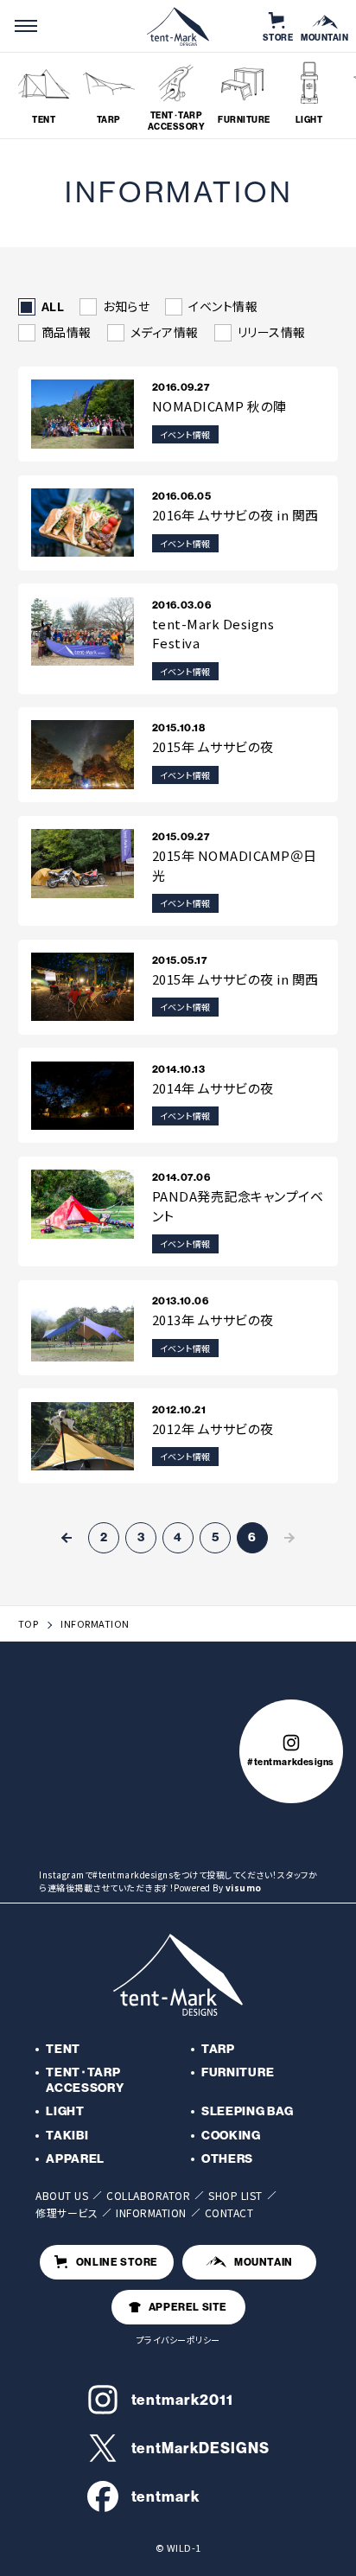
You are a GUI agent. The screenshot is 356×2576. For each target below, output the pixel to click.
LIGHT (65, 2111)
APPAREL (75, 2159)
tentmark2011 (182, 2400)
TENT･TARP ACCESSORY (85, 2080)
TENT (63, 2049)
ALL (53, 307)
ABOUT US (62, 2195)
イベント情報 (223, 307)
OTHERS (227, 2159)
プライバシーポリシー (178, 2340)
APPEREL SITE (188, 2307)
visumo (244, 1887)
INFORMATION (151, 2213)
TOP (29, 1624)
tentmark (166, 2496)
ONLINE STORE (117, 2262)
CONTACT (229, 2213)
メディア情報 (165, 333)
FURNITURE (238, 2072)
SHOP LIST (235, 2195)
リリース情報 (272, 333)
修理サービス (67, 2213)
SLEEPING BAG (247, 2111)
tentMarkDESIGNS (200, 2448)
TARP (218, 2049)
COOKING (231, 2136)
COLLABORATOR (148, 2195)
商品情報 (67, 333)
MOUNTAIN (264, 2262)
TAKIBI (67, 2136)
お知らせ (126, 307)
